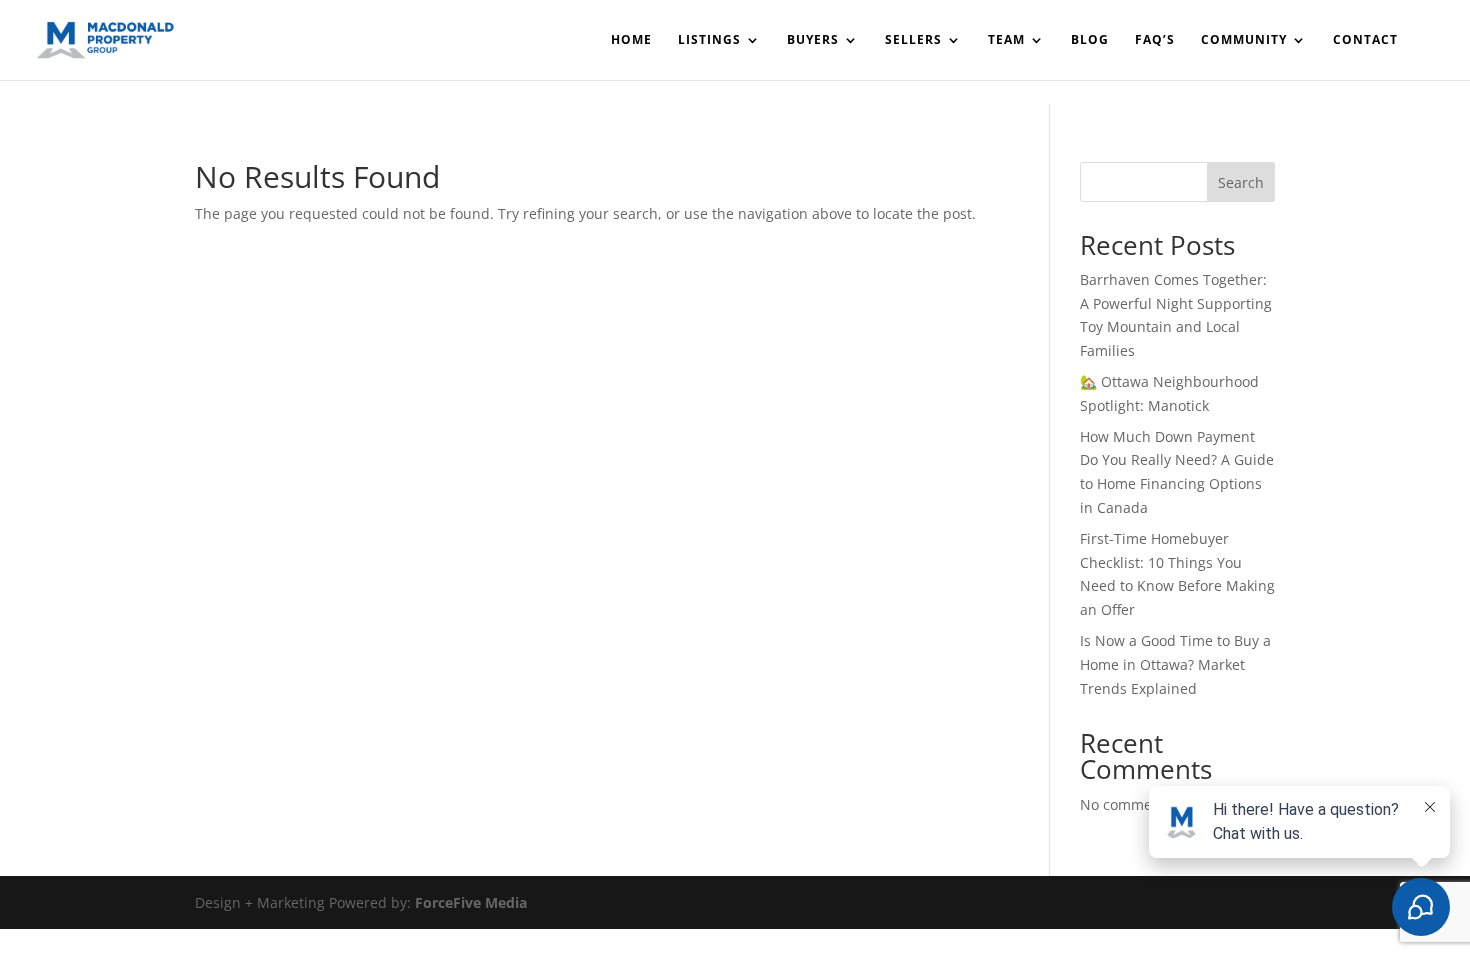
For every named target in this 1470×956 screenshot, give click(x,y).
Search (1241, 182)
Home (631, 40)
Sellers (913, 40)
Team (1006, 40)
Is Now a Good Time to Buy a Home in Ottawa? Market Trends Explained (1175, 664)
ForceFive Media (471, 902)
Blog (1090, 40)
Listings (709, 40)
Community (1244, 40)
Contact (1365, 40)
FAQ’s (1155, 40)
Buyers (813, 40)
